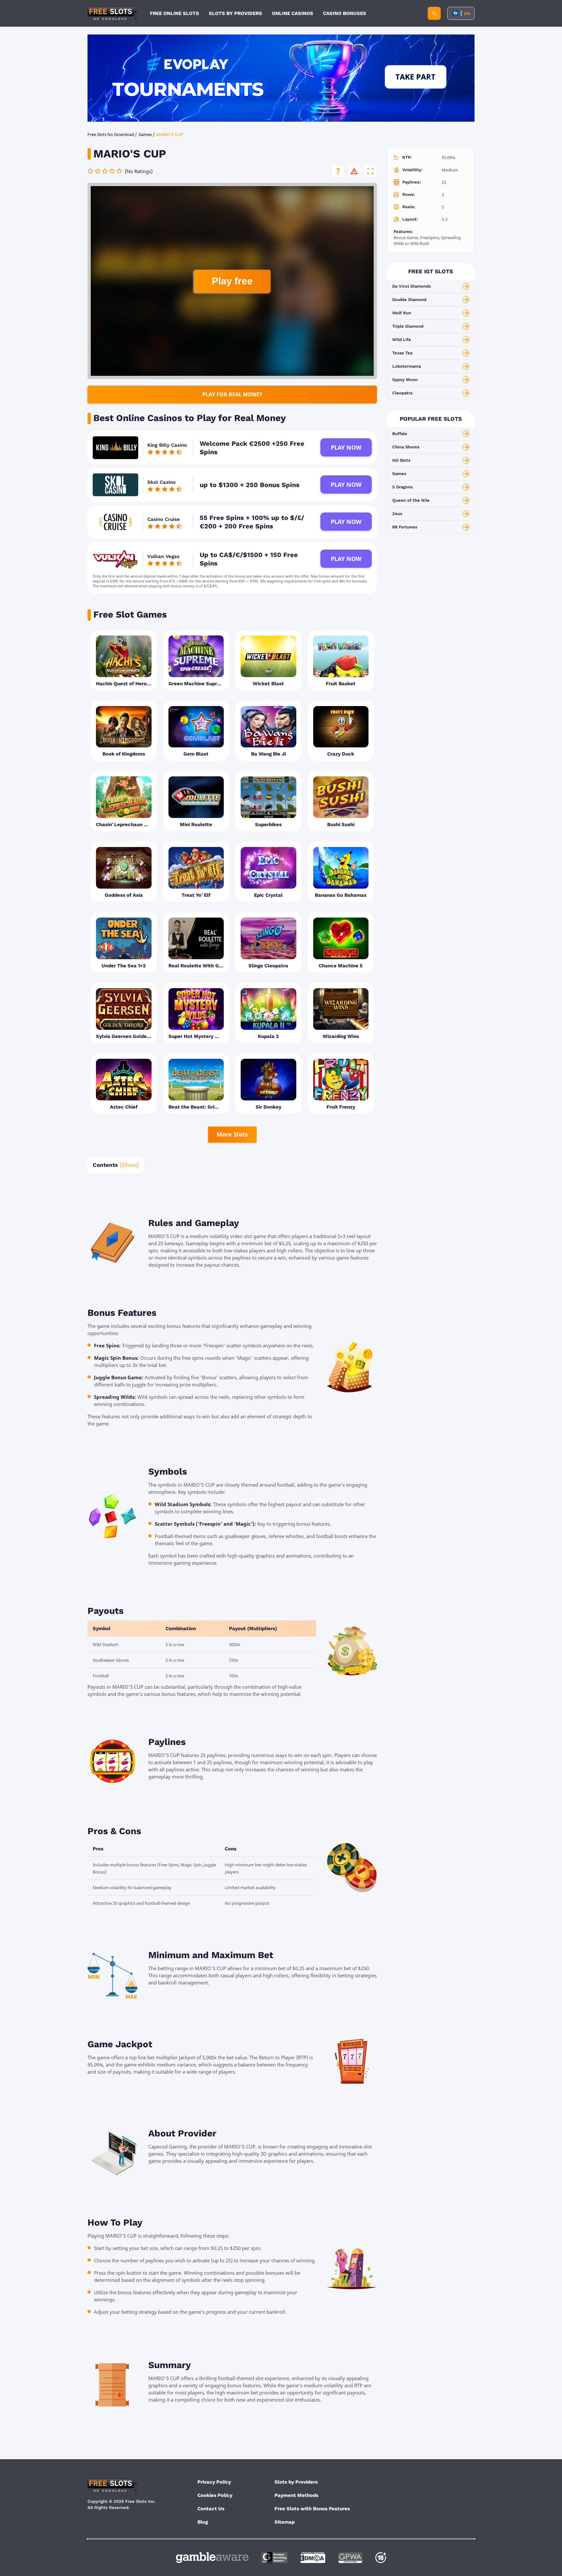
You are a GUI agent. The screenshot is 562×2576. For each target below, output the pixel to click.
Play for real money (232, 394)
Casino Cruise (164, 519)
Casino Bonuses (345, 13)
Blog (203, 2522)
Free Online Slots (174, 13)
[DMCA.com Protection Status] (313, 2558)
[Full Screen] (370, 171)
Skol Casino (161, 482)
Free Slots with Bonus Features (312, 2509)
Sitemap (285, 2522)
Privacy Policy (214, 2482)
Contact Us (211, 2509)
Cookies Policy (215, 2495)
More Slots (232, 1134)
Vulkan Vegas (163, 556)
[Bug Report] (354, 171)
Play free (232, 281)
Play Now (346, 447)
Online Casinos (293, 13)
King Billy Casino (167, 445)
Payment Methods (296, 2495)
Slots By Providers (235, 13)
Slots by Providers (296, 2482)
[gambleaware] (212, 2558)
